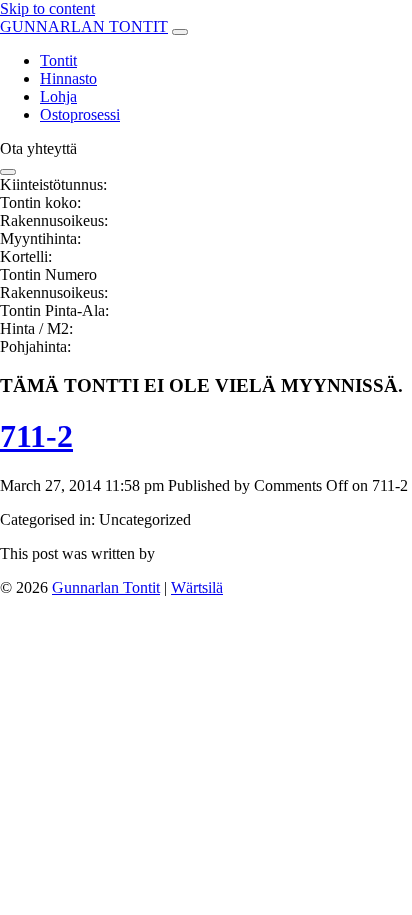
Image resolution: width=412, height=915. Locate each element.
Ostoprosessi (80, 114)
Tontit (58, 60)
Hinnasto (68, 78)
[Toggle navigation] (180, 32)
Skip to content (47, 8)
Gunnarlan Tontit (106, 587)
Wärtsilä (197, 587)
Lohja (58, 96)
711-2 (36, 436)
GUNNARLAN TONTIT (84, 26)
